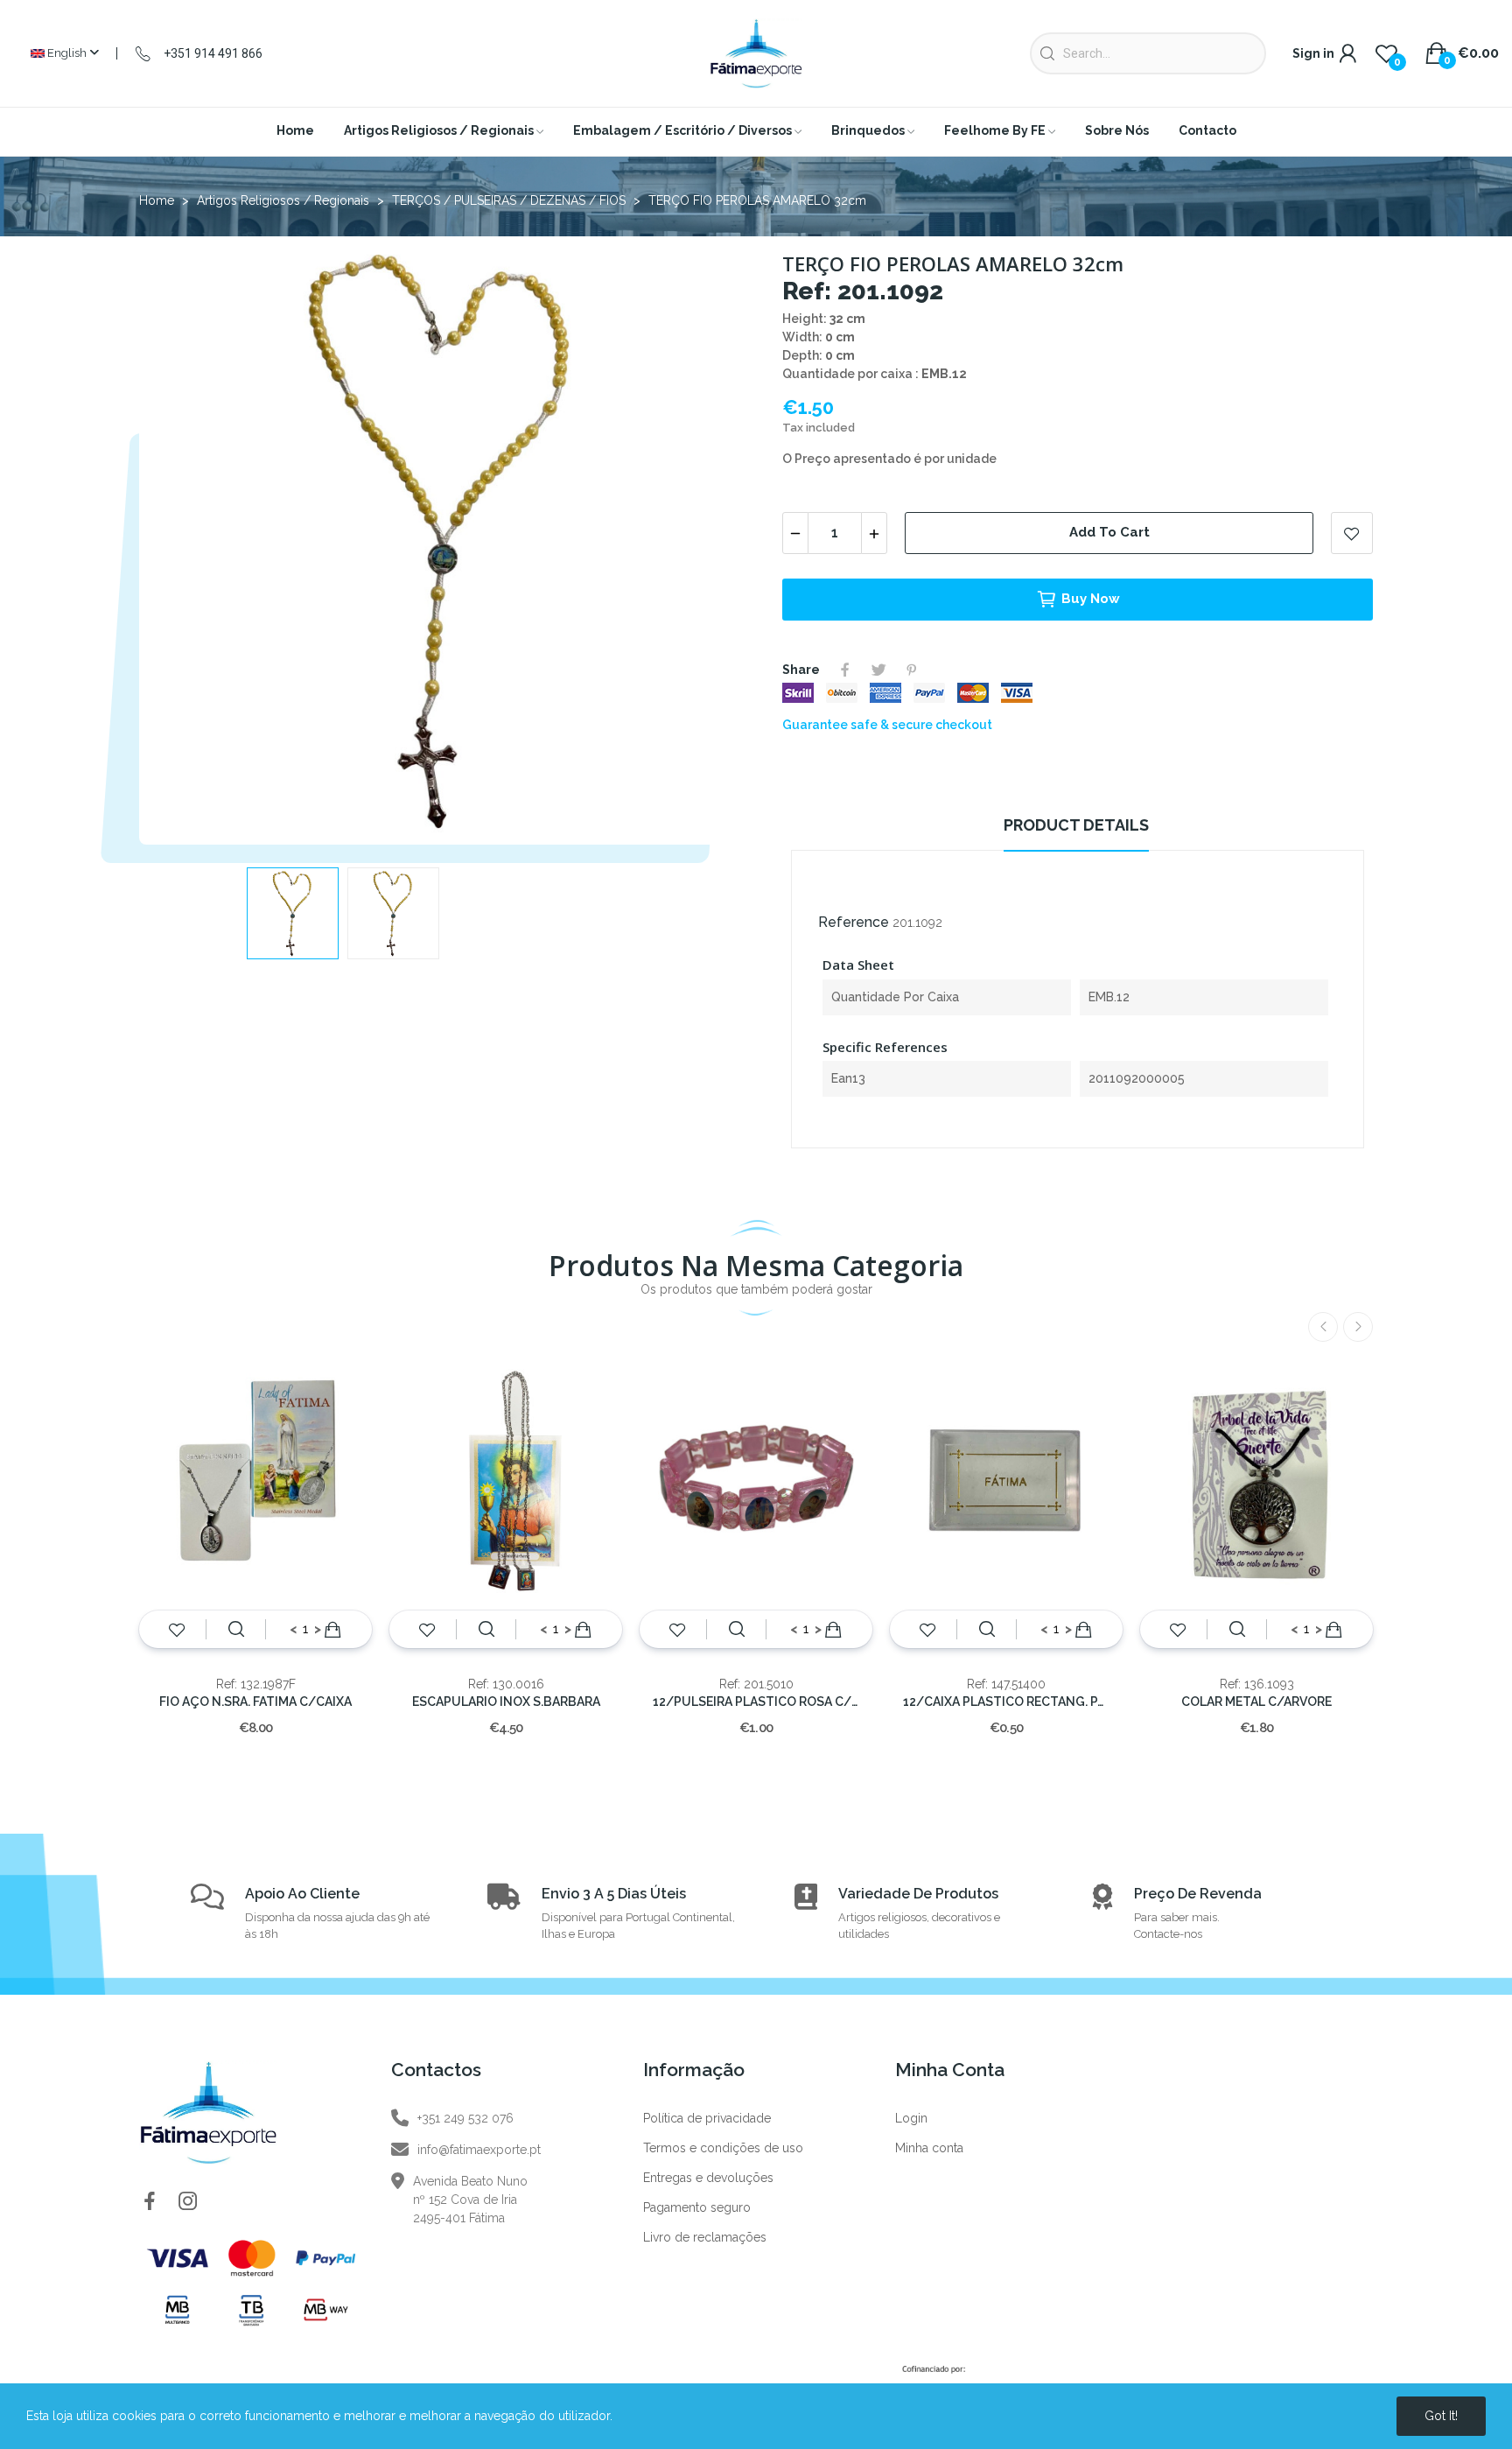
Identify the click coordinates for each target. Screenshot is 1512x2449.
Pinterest (912, 670)
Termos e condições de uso (723, 2148)
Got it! (1441, 2416)
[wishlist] (177, 1630)
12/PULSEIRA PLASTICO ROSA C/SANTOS (756, 1702)
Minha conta (929, 2148)
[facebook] (150, 2202)
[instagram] (188, 2202)
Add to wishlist (1352, 533)
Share (845, 670)
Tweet (878, 670)
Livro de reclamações (705, 2237)
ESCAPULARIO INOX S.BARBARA (506, 1702)
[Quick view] (236, 1630)
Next (706, 544)
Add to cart (1109, 532)
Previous (180, 544)
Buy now (1091, 599)
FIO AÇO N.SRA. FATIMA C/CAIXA (255, 1702)
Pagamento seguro (697, 2207)
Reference (854, 922)
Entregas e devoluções (708, 2178)
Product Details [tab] (1076, 825)
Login (911, 2118)
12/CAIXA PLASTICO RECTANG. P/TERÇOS (1006, 1702)
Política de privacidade (707, 2118)
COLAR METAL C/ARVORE (1256, 1702)
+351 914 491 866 (213, 53)
